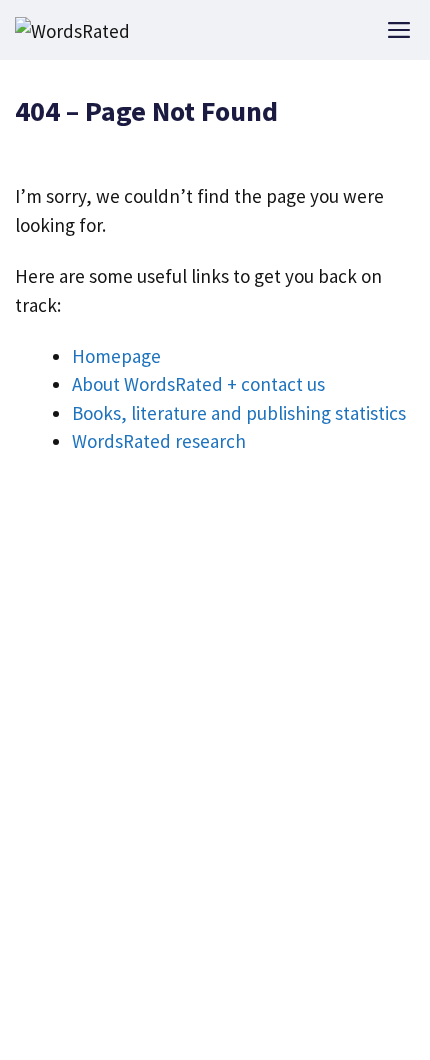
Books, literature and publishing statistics (239, 413)
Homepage (116, 356)
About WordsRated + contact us (198, 384)
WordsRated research (159, 441)
